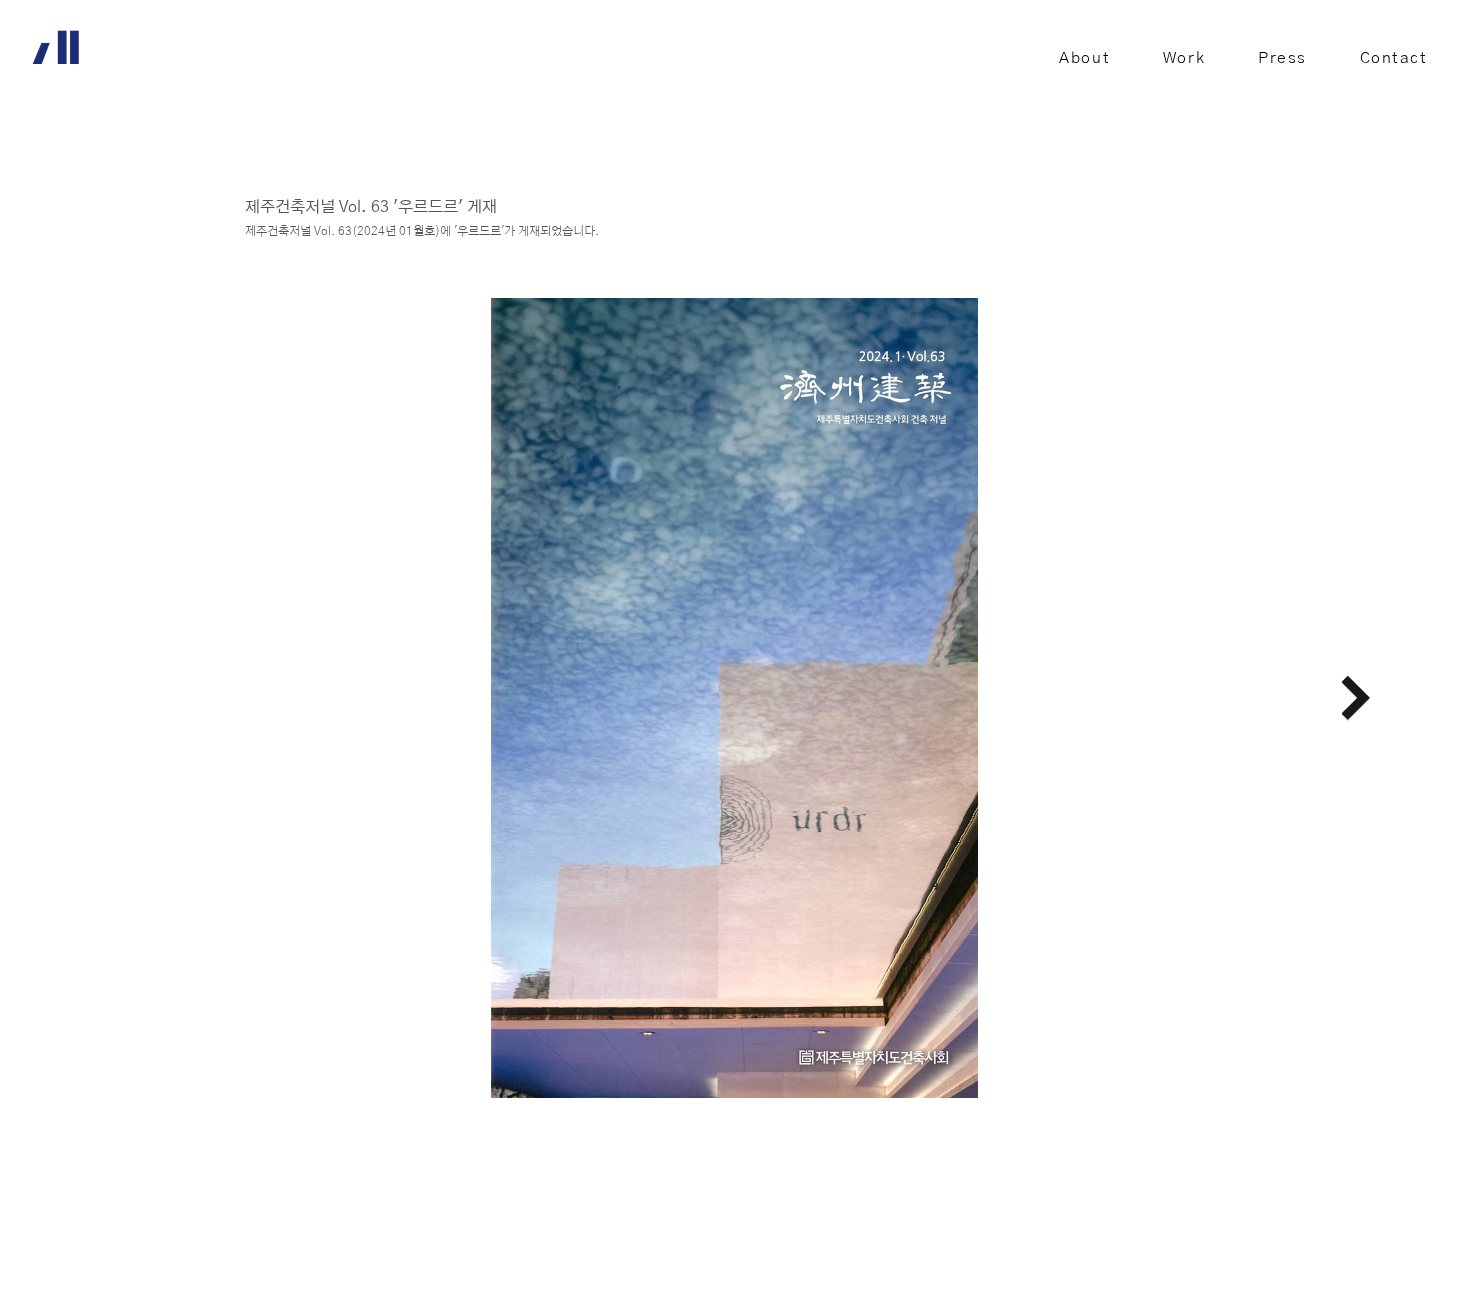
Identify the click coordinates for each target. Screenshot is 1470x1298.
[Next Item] (1355, 698)
